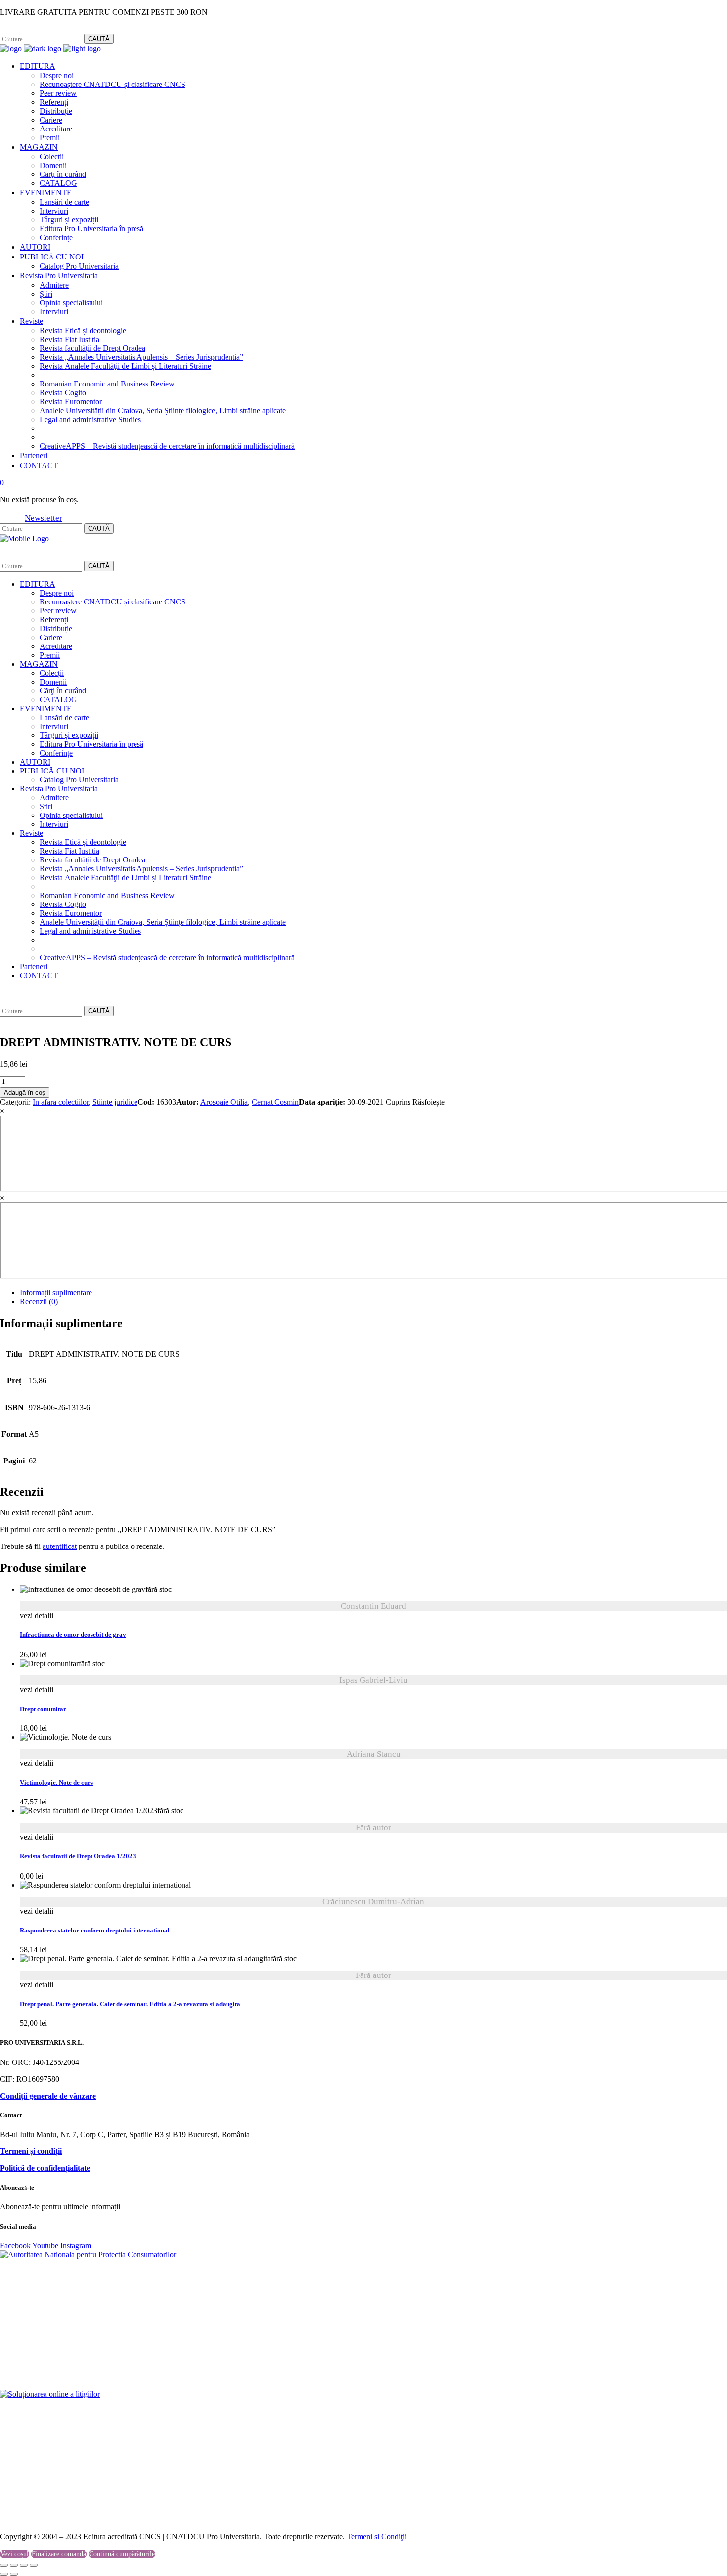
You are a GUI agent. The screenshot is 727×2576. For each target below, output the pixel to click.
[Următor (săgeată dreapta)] (14, 2574)
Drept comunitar (43, 1709)
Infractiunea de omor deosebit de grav (73, 1635)
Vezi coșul (15, 2554)
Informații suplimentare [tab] (56, 1293)
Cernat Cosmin (275, 1102)
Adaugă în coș (25, 1093)
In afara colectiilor (61, 1102)
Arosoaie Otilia (224, 1102)
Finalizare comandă (59, 2554)
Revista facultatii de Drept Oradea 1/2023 (78, 1856)
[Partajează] (24, 2565)
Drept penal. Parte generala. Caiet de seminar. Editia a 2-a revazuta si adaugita (130, 2004)
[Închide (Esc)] (34, 2565)
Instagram (47, 29)
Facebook (14, 29)
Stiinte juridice (115, 1102)
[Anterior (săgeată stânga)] (4, 2574)
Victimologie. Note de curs (56, 1783)
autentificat (60, 1546)
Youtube (46, 2246)
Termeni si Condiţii (377, 2537)
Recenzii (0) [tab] (39, 1302)
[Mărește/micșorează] (4, 2565)
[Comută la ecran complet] (14, 2565)
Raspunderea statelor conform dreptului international (95, 1931)
